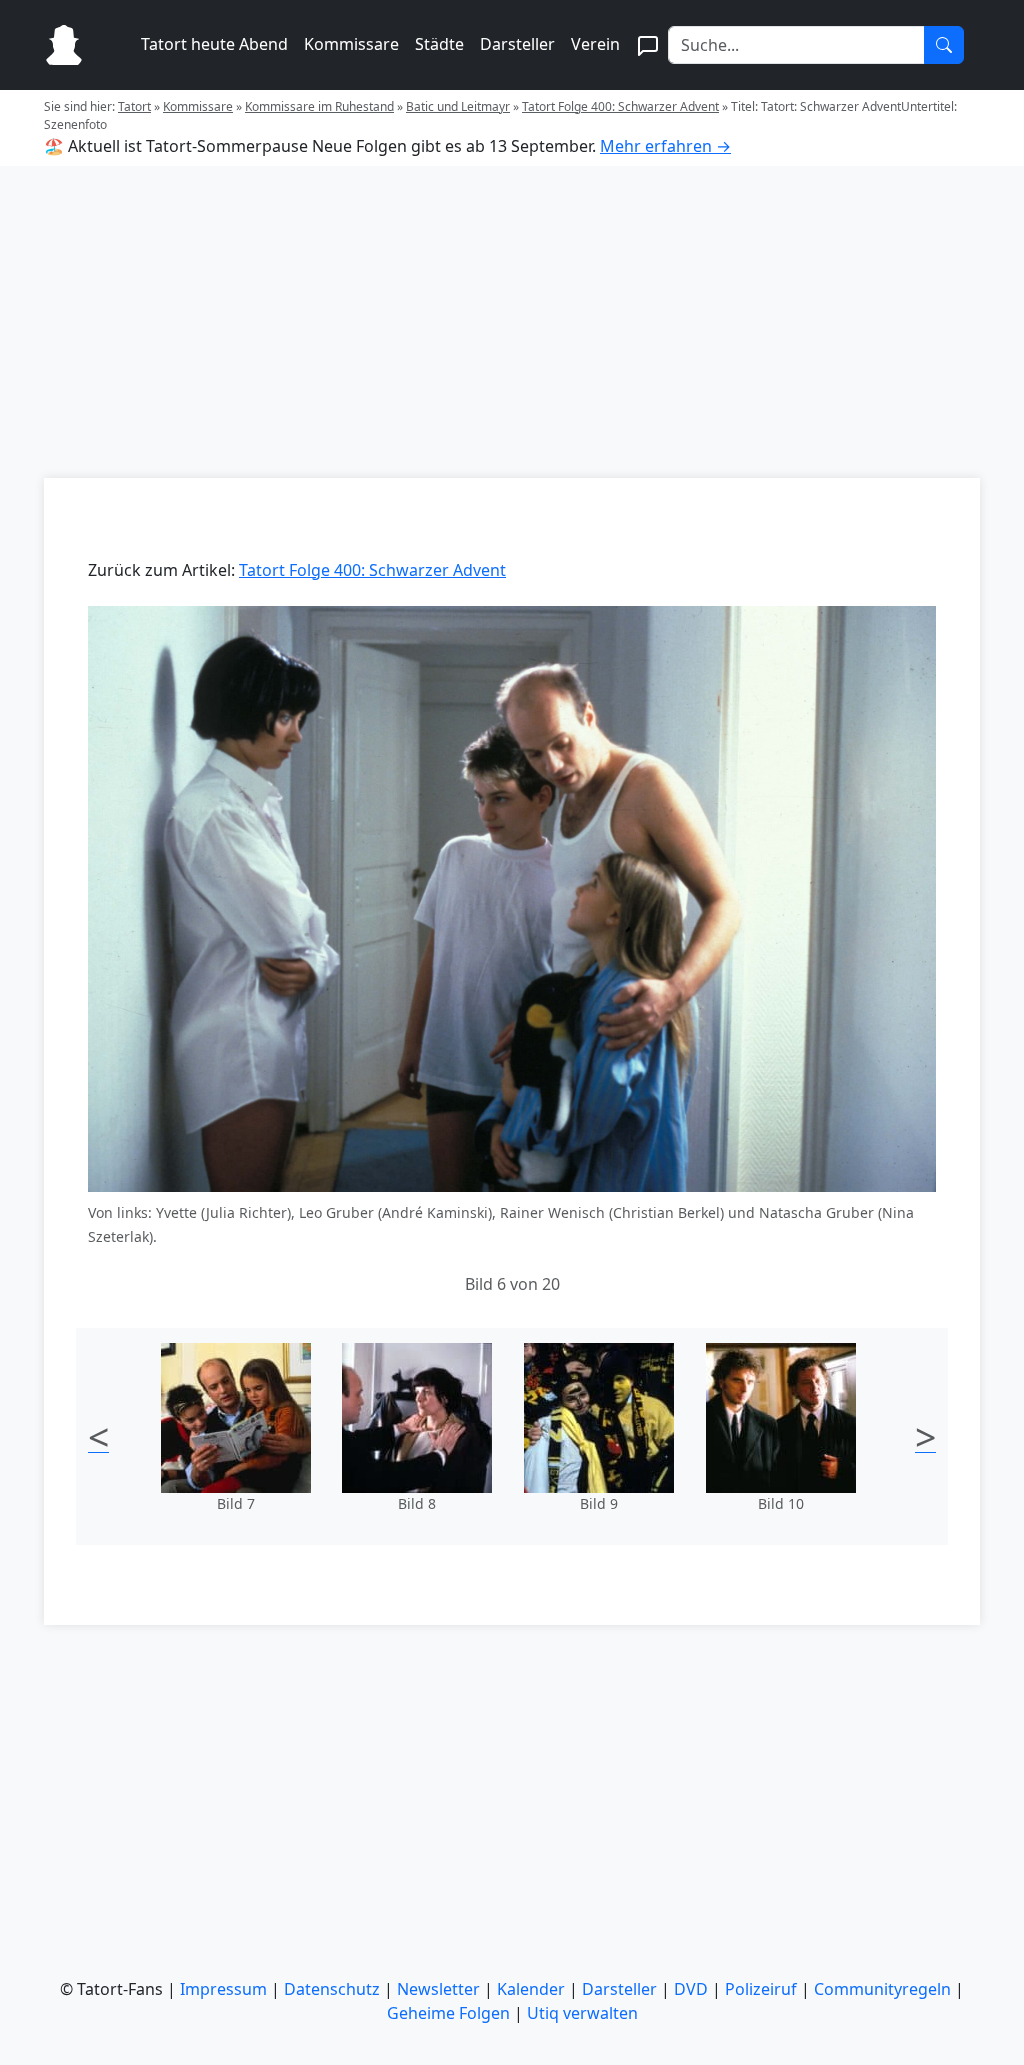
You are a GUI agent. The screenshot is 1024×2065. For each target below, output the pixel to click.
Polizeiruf (761, 1989)
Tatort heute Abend (214, 44)
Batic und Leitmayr (458, 106)
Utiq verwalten (582, 2013)
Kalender (531, 1989)
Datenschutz (332, 1989)
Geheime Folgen (448, 2013)
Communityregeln (882, 1989)
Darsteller (517, 44)
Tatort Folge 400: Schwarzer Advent (620, 106)
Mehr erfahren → (665, 146)
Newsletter (438, 1989)
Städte (439, 44)
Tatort (134, 106)
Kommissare (351, 44)
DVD (691, 1989)
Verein (595, 44)
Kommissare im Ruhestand (319, 106)
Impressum (223, 1989)
